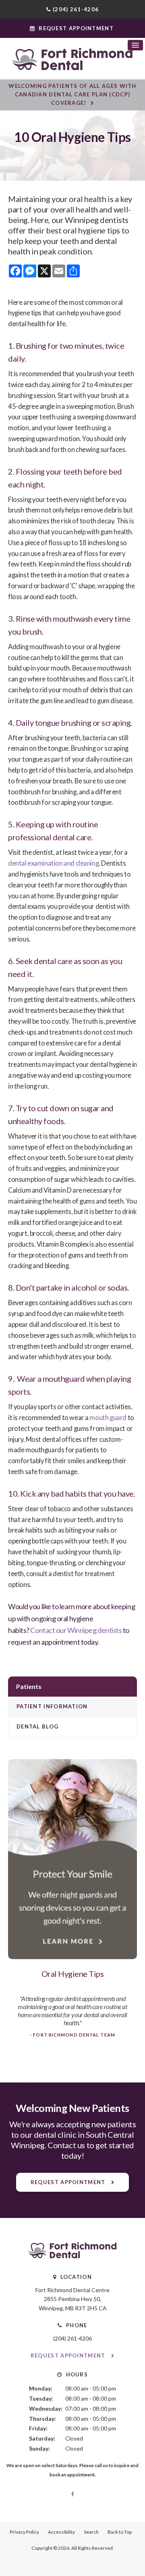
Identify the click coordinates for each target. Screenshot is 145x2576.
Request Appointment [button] (76, 28)
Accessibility (61, 2532)
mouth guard (108, 1418)
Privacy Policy (24, 2532)
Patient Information (52, 1706)
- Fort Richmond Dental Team (72, 2035)
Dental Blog (37, 1726)
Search (91, 2532)
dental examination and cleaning (53, 863)
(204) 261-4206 (76, 9)
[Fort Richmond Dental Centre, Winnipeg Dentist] (72, 2256)
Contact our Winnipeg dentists (76, 1630)
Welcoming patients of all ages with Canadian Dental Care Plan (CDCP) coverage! (72, 94)
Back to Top (120, 2532)
